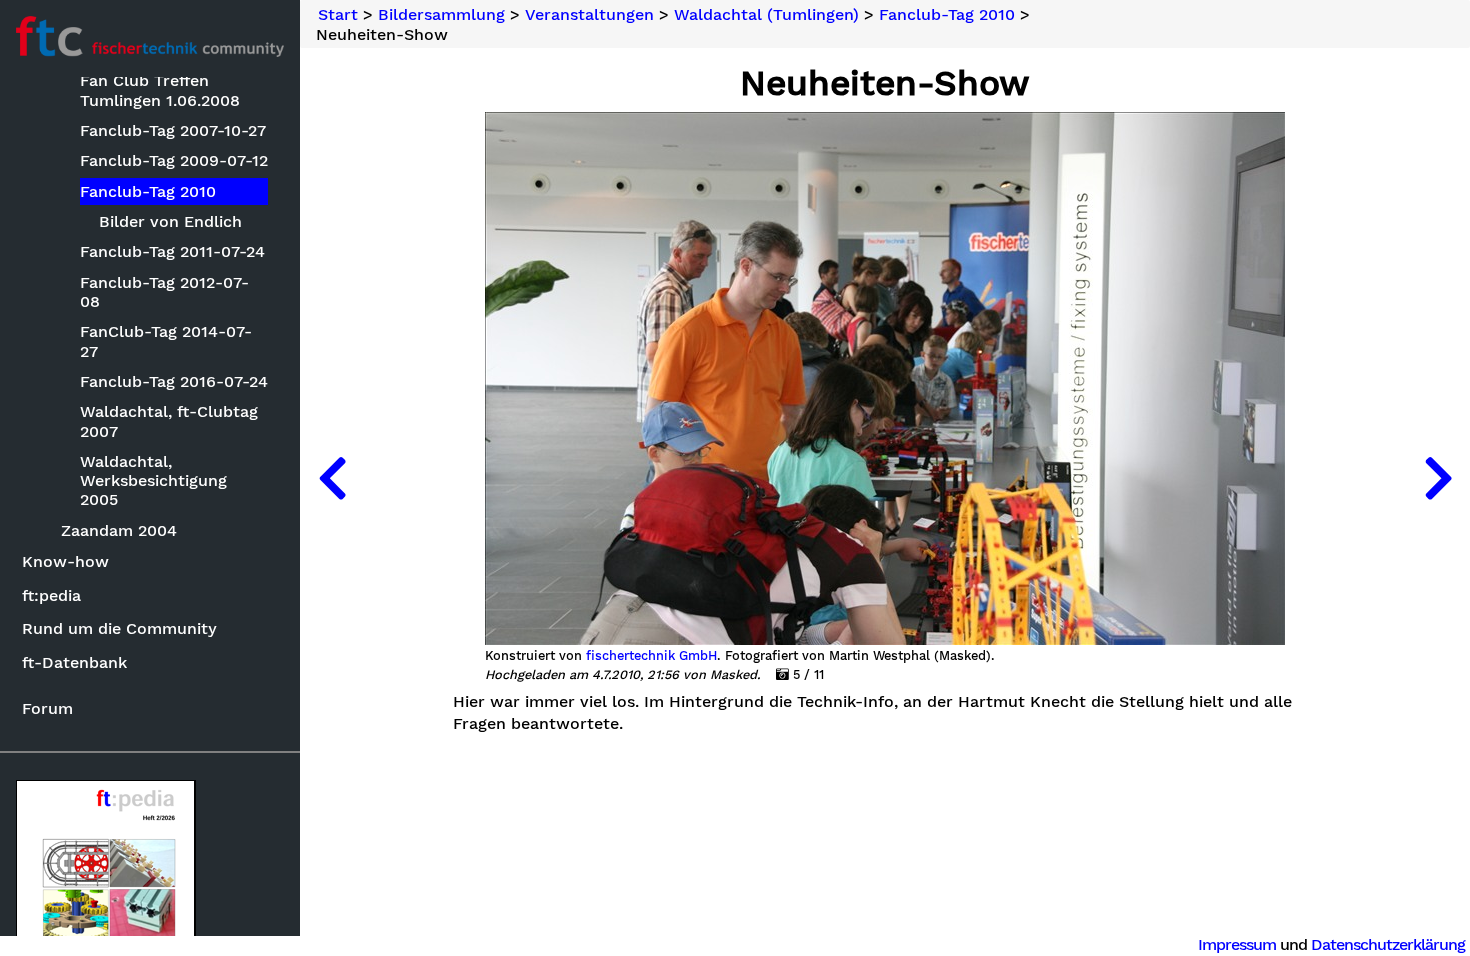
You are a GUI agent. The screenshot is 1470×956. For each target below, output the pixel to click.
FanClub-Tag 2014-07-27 (166, 341)
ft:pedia (51, 595)
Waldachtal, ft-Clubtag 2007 (169, 421)
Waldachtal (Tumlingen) (766, 15)
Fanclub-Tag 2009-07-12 (174, 160)
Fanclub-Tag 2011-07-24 (172, 251)
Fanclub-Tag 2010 (148, 191)
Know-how (65, 561)
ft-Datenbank (74, 662)
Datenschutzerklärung (1388, 944)
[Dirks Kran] (332, 478)
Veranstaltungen (589, 15)
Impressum (1237, 944)
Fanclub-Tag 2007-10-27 (173, 130)
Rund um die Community (119, 628)
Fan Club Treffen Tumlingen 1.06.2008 (160, 90)
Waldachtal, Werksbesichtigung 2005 (153, 480)
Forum (47, 708)
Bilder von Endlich (170, 221)
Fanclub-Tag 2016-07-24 (174, 381)
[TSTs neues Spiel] (1438, 478)
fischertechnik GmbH (651, 656)
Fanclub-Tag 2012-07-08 (164, 292)
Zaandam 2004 (119, 530)
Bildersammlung (441, 15)
